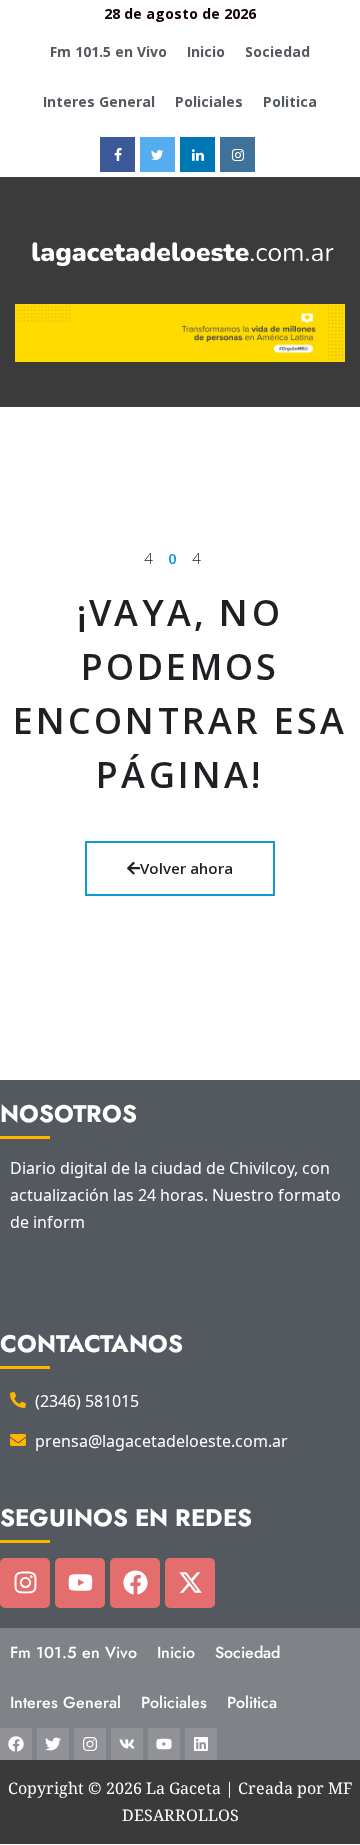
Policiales (209, 101)
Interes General (99, 101)
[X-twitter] (190, 1583)
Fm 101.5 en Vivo (108, 51)
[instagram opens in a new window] (237, 154)
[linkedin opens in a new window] (197, 154)
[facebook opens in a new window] (117, 154)
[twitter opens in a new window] (157, 154)
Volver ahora (186, 868)
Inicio (206, 51)
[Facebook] (135, 1583)
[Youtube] (80, 1583)
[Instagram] (25, 1583)
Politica (290, 101)
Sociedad (277, 51)
